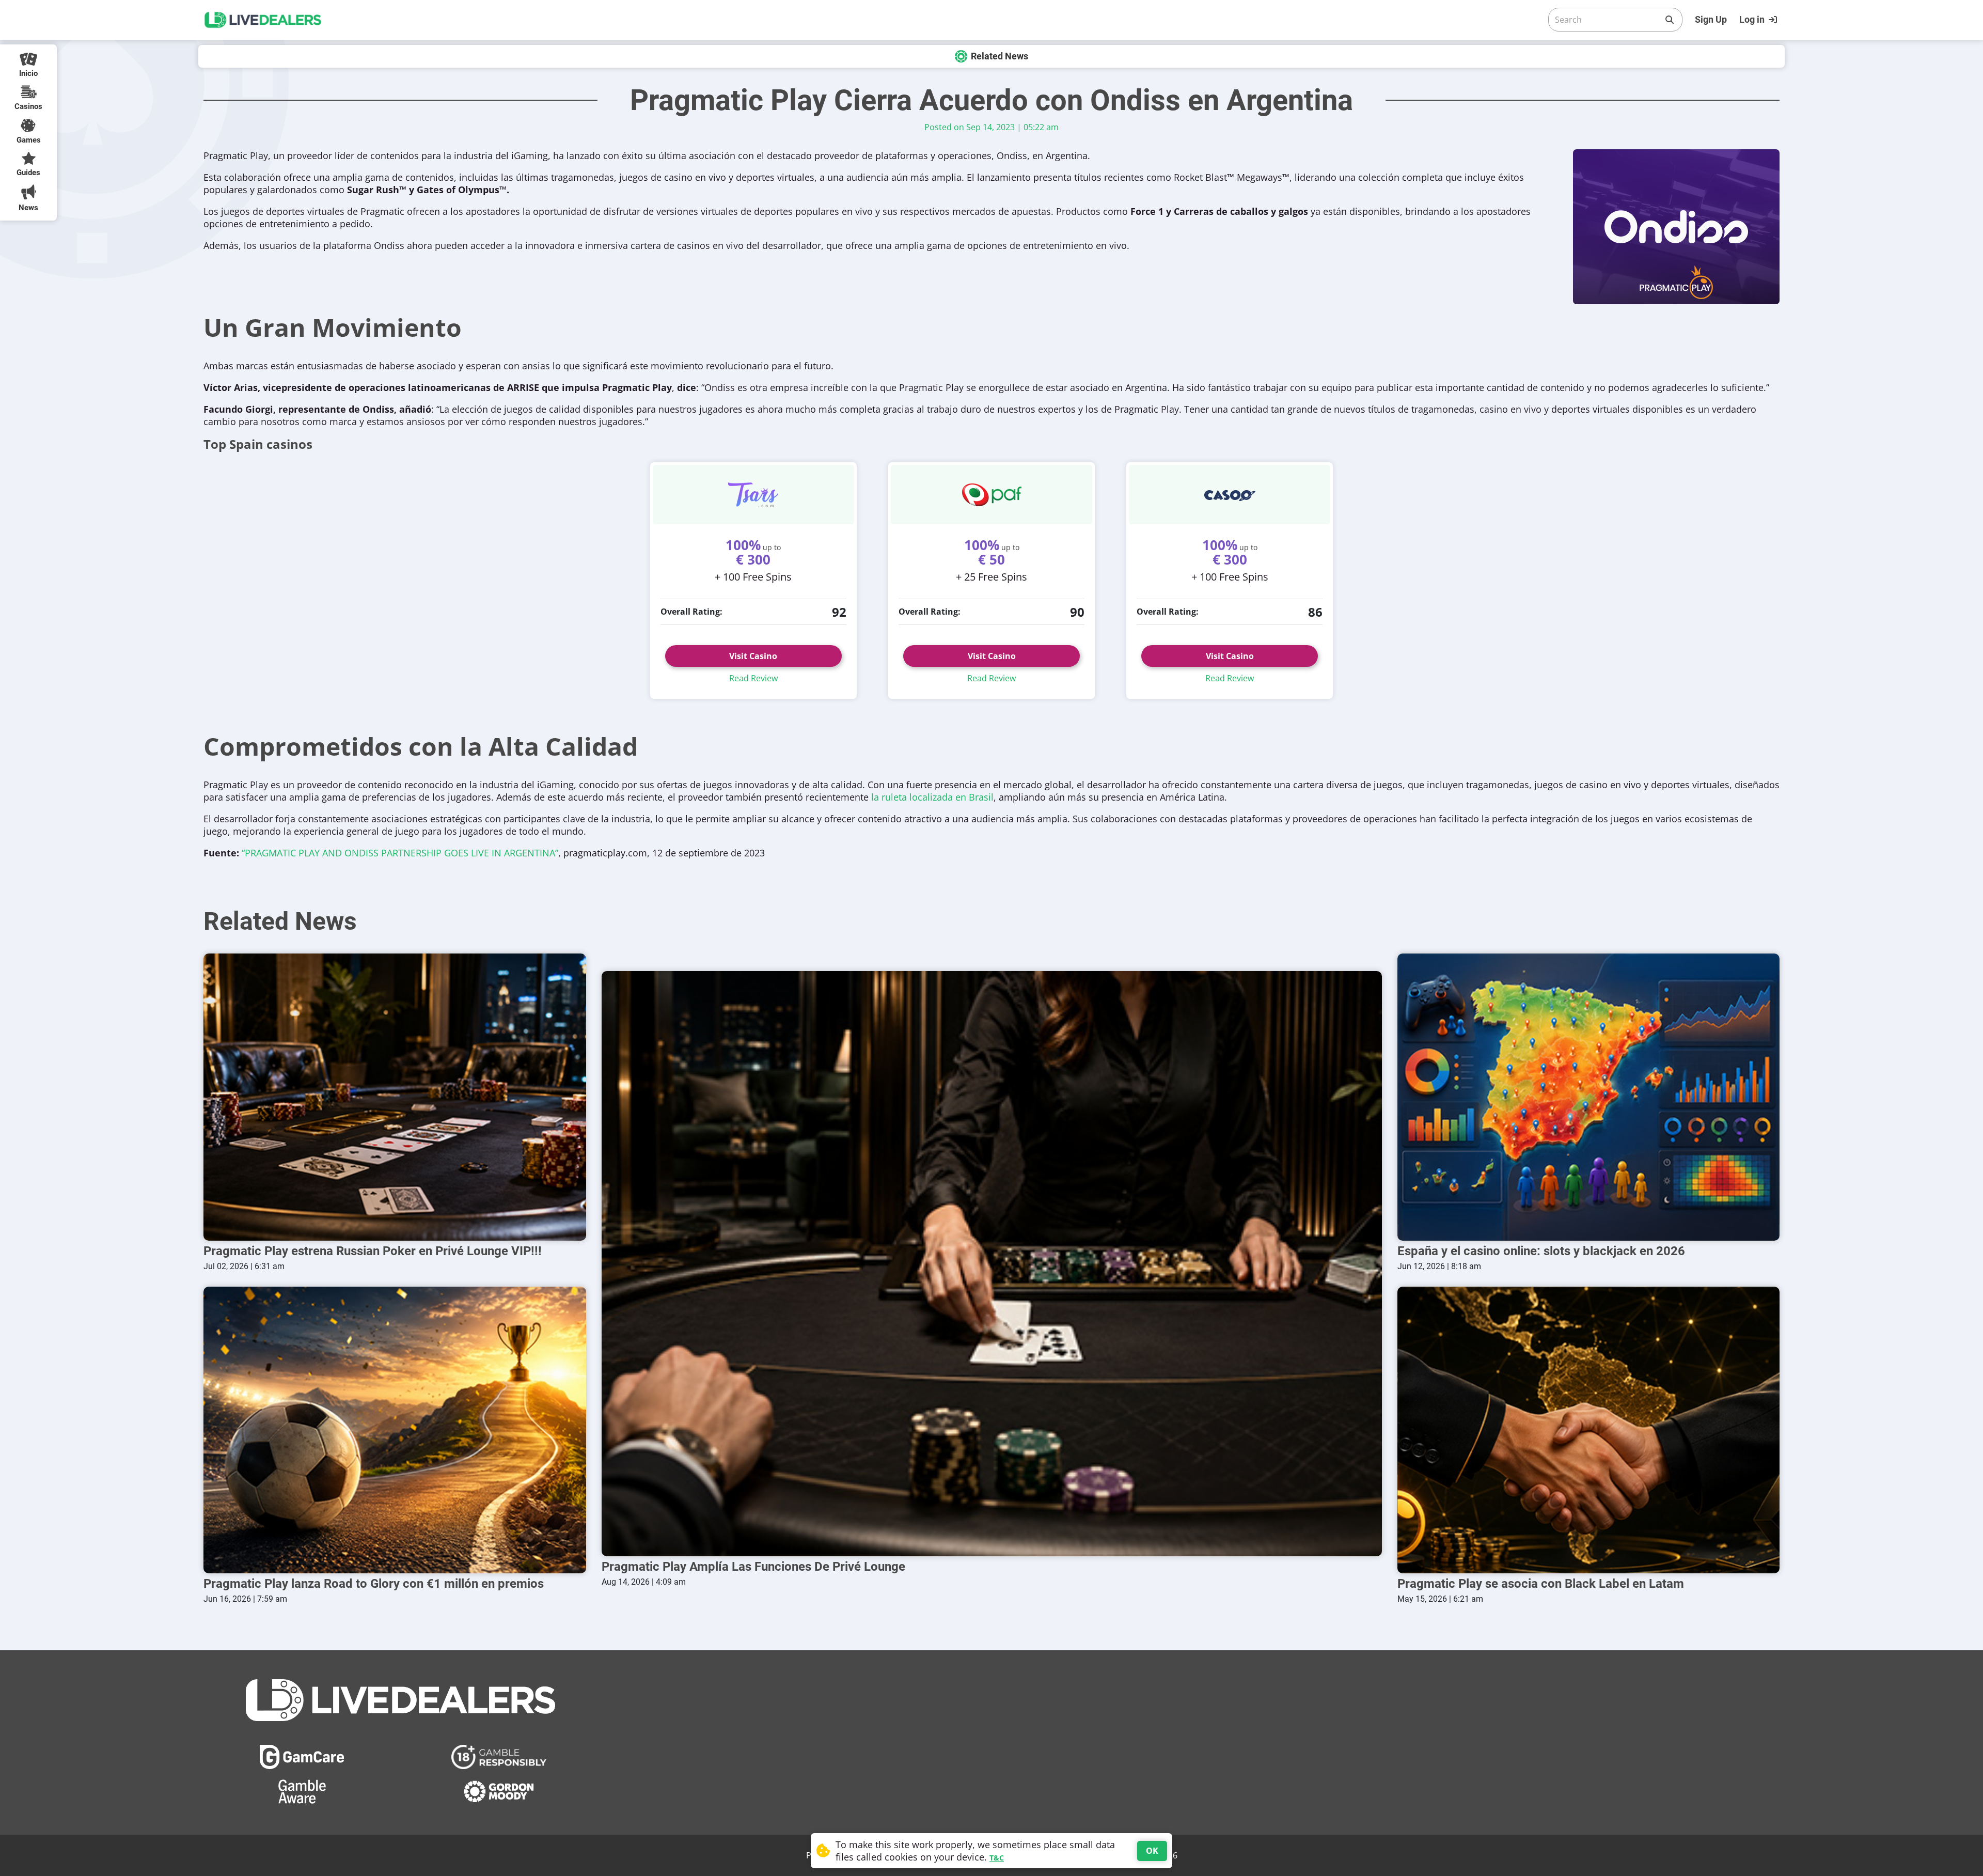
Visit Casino (753, 656)
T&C (997, 1858)
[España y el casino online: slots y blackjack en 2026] (1589, 1097)
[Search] (1670, 20)
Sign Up (1711, 19)
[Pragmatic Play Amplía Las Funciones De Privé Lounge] (992, 1264)
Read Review (753, 678)
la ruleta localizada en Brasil (932, 797)
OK (1152, 1851)
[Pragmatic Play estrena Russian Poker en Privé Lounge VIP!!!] (395, 1097)
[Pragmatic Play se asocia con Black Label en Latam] (1589, 1430)
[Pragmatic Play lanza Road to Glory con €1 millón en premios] (395, 1430)
